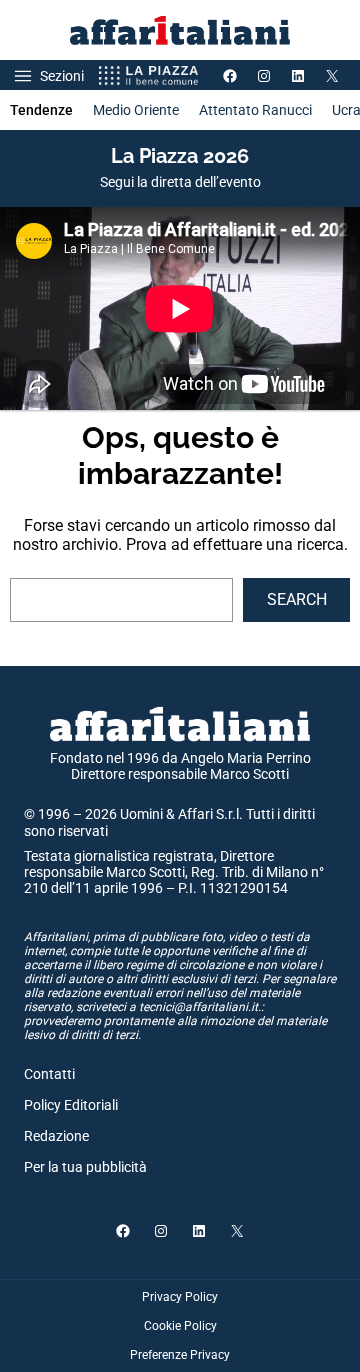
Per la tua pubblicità (85, 1167)
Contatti (49, 1074)
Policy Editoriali (71, 1105)
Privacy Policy (180, 1297)
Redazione (56, 1136)
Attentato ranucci (255, 110)
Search (297, 599)
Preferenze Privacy (180, 1355)
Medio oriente (136, 110)
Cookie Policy (180, 1326)
